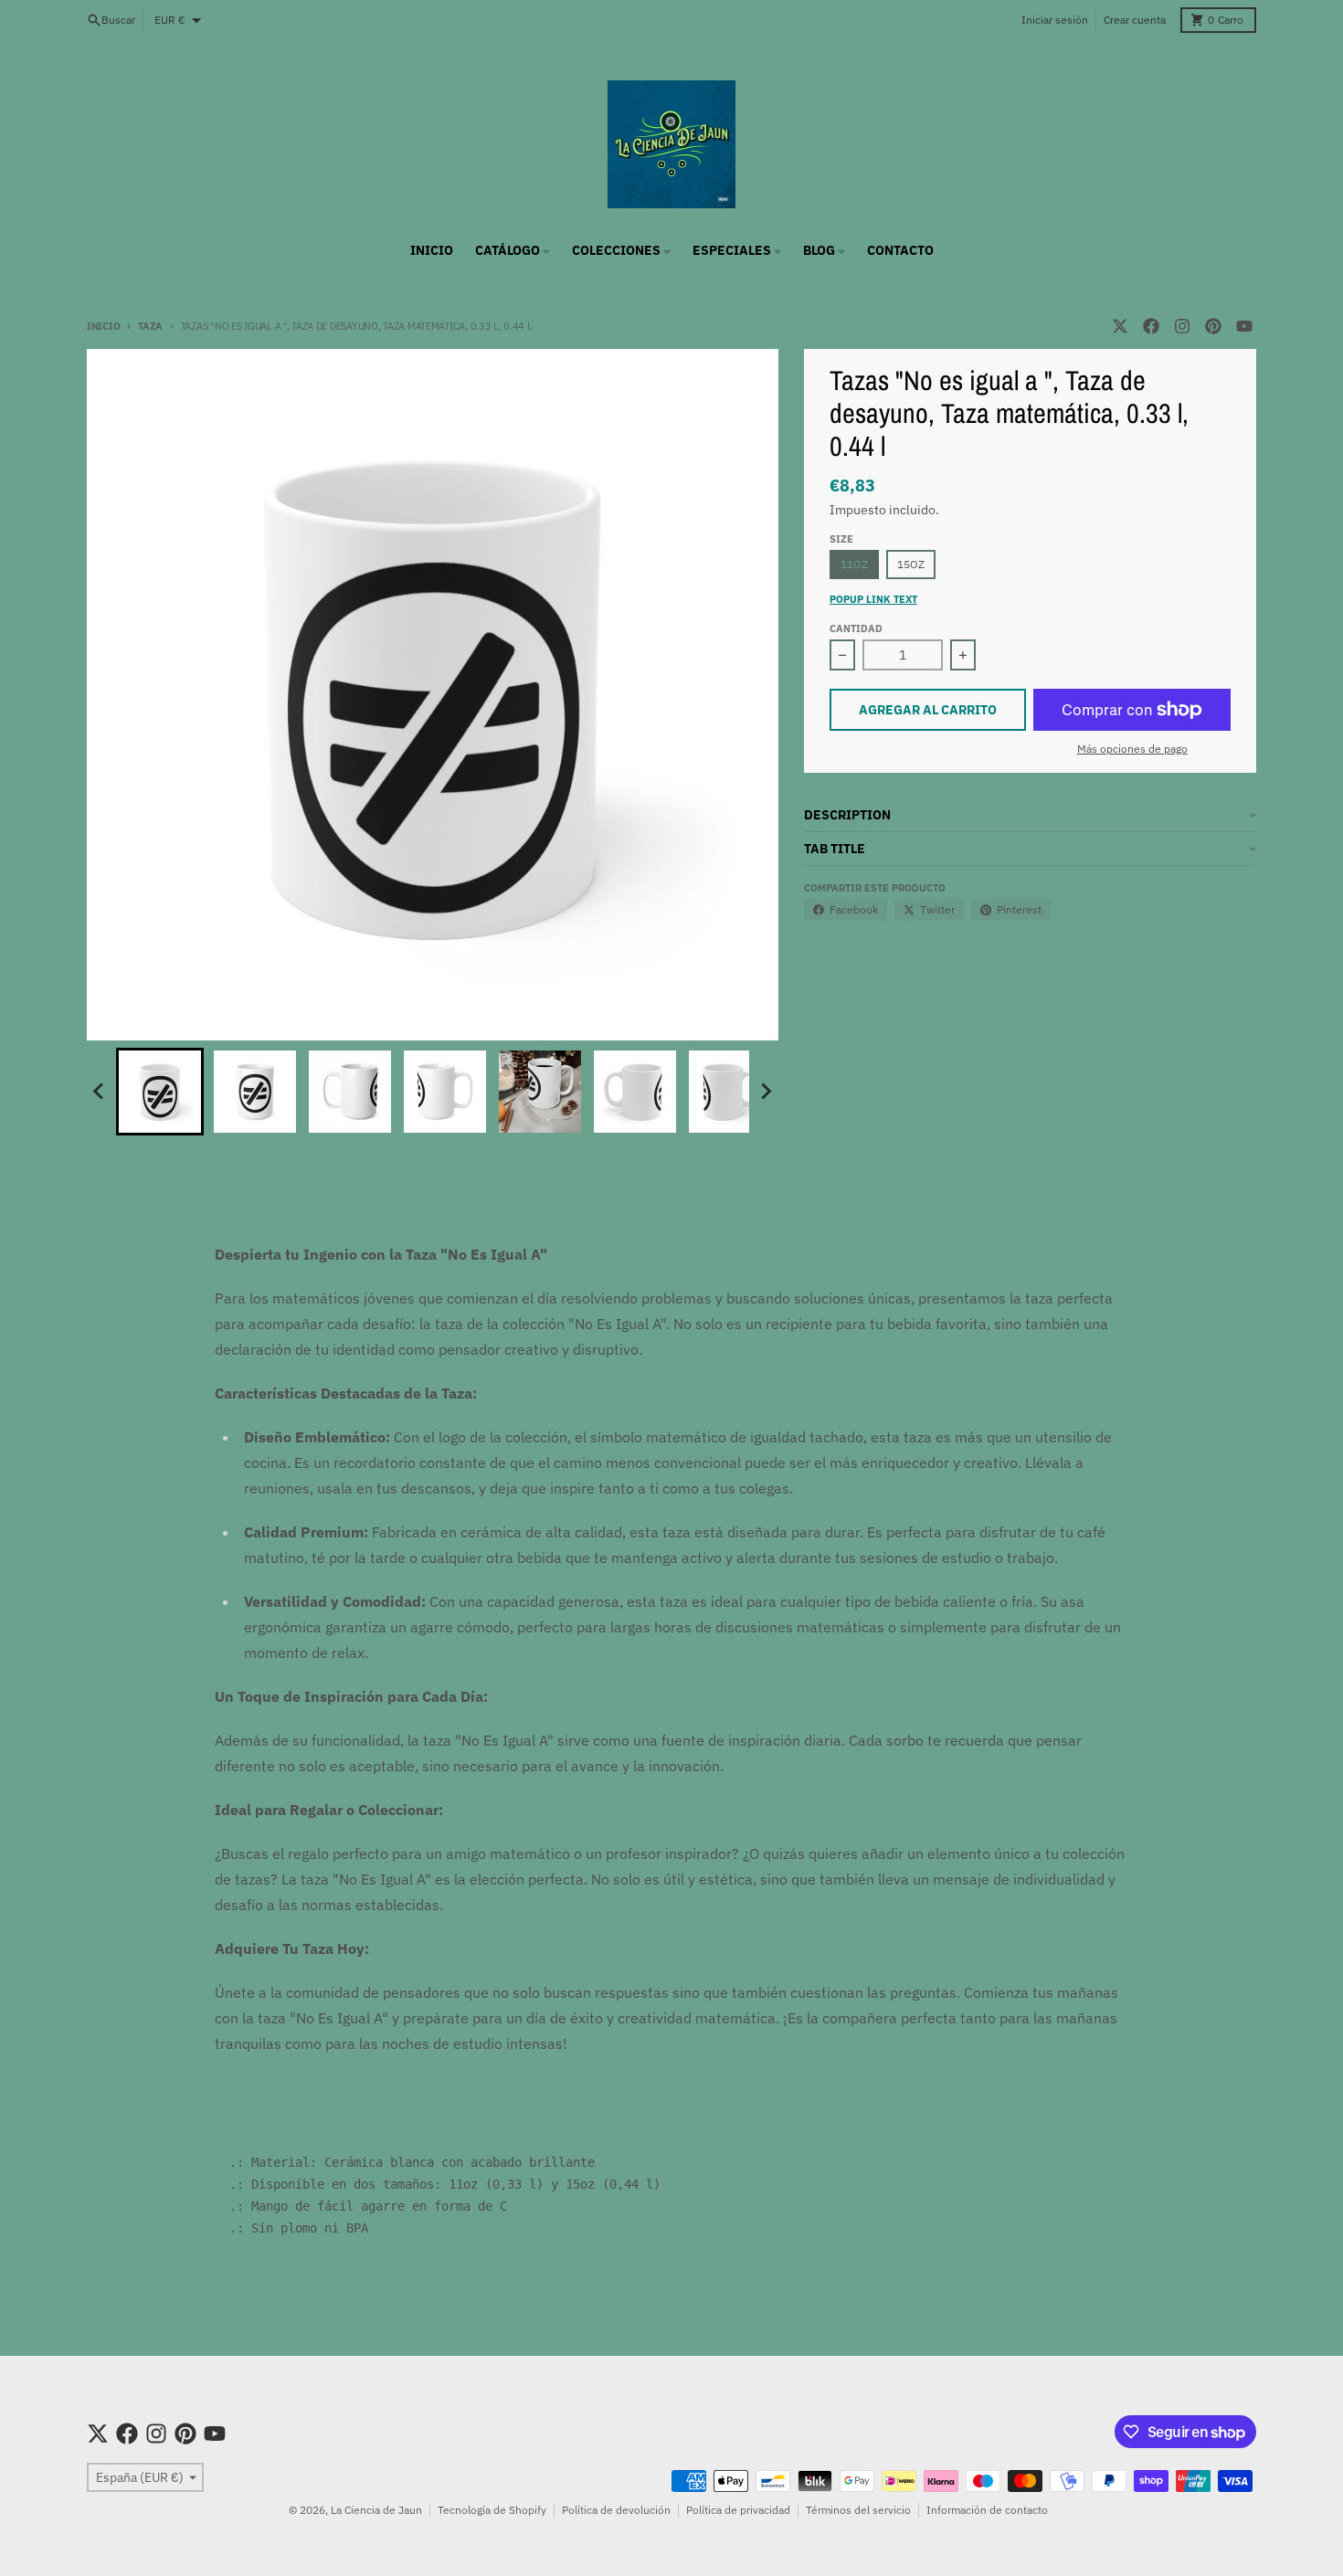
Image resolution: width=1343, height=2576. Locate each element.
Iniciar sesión (1055, 20)
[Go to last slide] (100, 1092)
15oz (911, 564)
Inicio (103, 326)
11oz (854, 564)
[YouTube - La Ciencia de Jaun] (1244, 326)
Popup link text (873, 599)
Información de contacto (987, 2510)
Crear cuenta (1135, 20)
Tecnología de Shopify (492, 2510)
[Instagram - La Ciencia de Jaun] (1182, 326)
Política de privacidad (738, 2510)
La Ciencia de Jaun (376, 2510)
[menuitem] (160, 1092)
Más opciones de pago (1132, 749)
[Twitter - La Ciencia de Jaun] (1120, 326)
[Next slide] (766, 1092)
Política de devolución (616, 2510)
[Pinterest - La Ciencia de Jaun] (1213, 326)
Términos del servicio (858, 2510)
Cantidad (856, 628)
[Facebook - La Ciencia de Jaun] (1151, 326)
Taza (150, 326)
